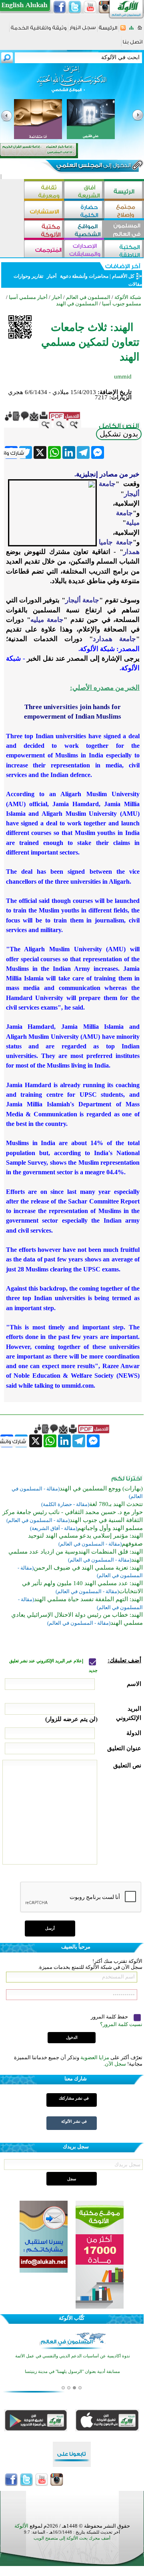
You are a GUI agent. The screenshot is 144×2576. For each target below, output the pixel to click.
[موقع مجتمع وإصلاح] (124, 210)
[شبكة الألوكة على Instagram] (105, 7)
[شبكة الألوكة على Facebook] (60, 7)
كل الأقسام (123, 276)
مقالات (135, 284)
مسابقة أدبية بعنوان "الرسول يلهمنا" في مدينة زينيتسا (72, 2368)
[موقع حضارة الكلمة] (84, 210)
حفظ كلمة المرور (110, 2017)
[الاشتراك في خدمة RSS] (123, 30)
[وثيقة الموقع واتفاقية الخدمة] (39, 31)
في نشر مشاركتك (74, 2098)
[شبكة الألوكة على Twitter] (75, 7)
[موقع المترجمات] (44, 250)
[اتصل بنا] (133, 45)
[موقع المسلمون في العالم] (124, 230)
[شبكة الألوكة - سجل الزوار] (83, 30)
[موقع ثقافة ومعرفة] (44, 191)
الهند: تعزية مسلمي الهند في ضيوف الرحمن (88, 1568)
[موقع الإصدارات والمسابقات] (84, 250)
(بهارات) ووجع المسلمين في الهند (101, 1488)
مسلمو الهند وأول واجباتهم (110, 1528)
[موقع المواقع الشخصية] (84, 230)
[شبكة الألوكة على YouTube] (90, 7)
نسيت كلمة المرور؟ (121, 2024)
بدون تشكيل (119, 434)
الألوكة (21, 2526)
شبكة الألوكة (128, 297)
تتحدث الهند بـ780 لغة (116, 1504)
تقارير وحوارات (28, 276)
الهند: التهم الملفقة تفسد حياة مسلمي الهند (88, 1599)
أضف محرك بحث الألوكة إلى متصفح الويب (72, 2538)
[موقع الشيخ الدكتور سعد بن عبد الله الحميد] (72, 83)
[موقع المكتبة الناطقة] (124, 250)
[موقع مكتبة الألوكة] (44, 230)
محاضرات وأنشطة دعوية (84, 276)
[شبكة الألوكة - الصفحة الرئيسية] (108, 31)
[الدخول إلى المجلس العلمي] (93, 167)
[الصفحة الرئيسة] (140, 30)
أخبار (52, 276)
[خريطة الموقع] (131, 30)
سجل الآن (115, 2064)
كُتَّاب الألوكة (72, 2318)
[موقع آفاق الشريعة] (84, 191)
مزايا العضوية (95, 2057)
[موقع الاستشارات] (44, 210)
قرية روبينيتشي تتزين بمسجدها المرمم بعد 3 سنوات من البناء (73, 2383)
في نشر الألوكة (74, 2121)
